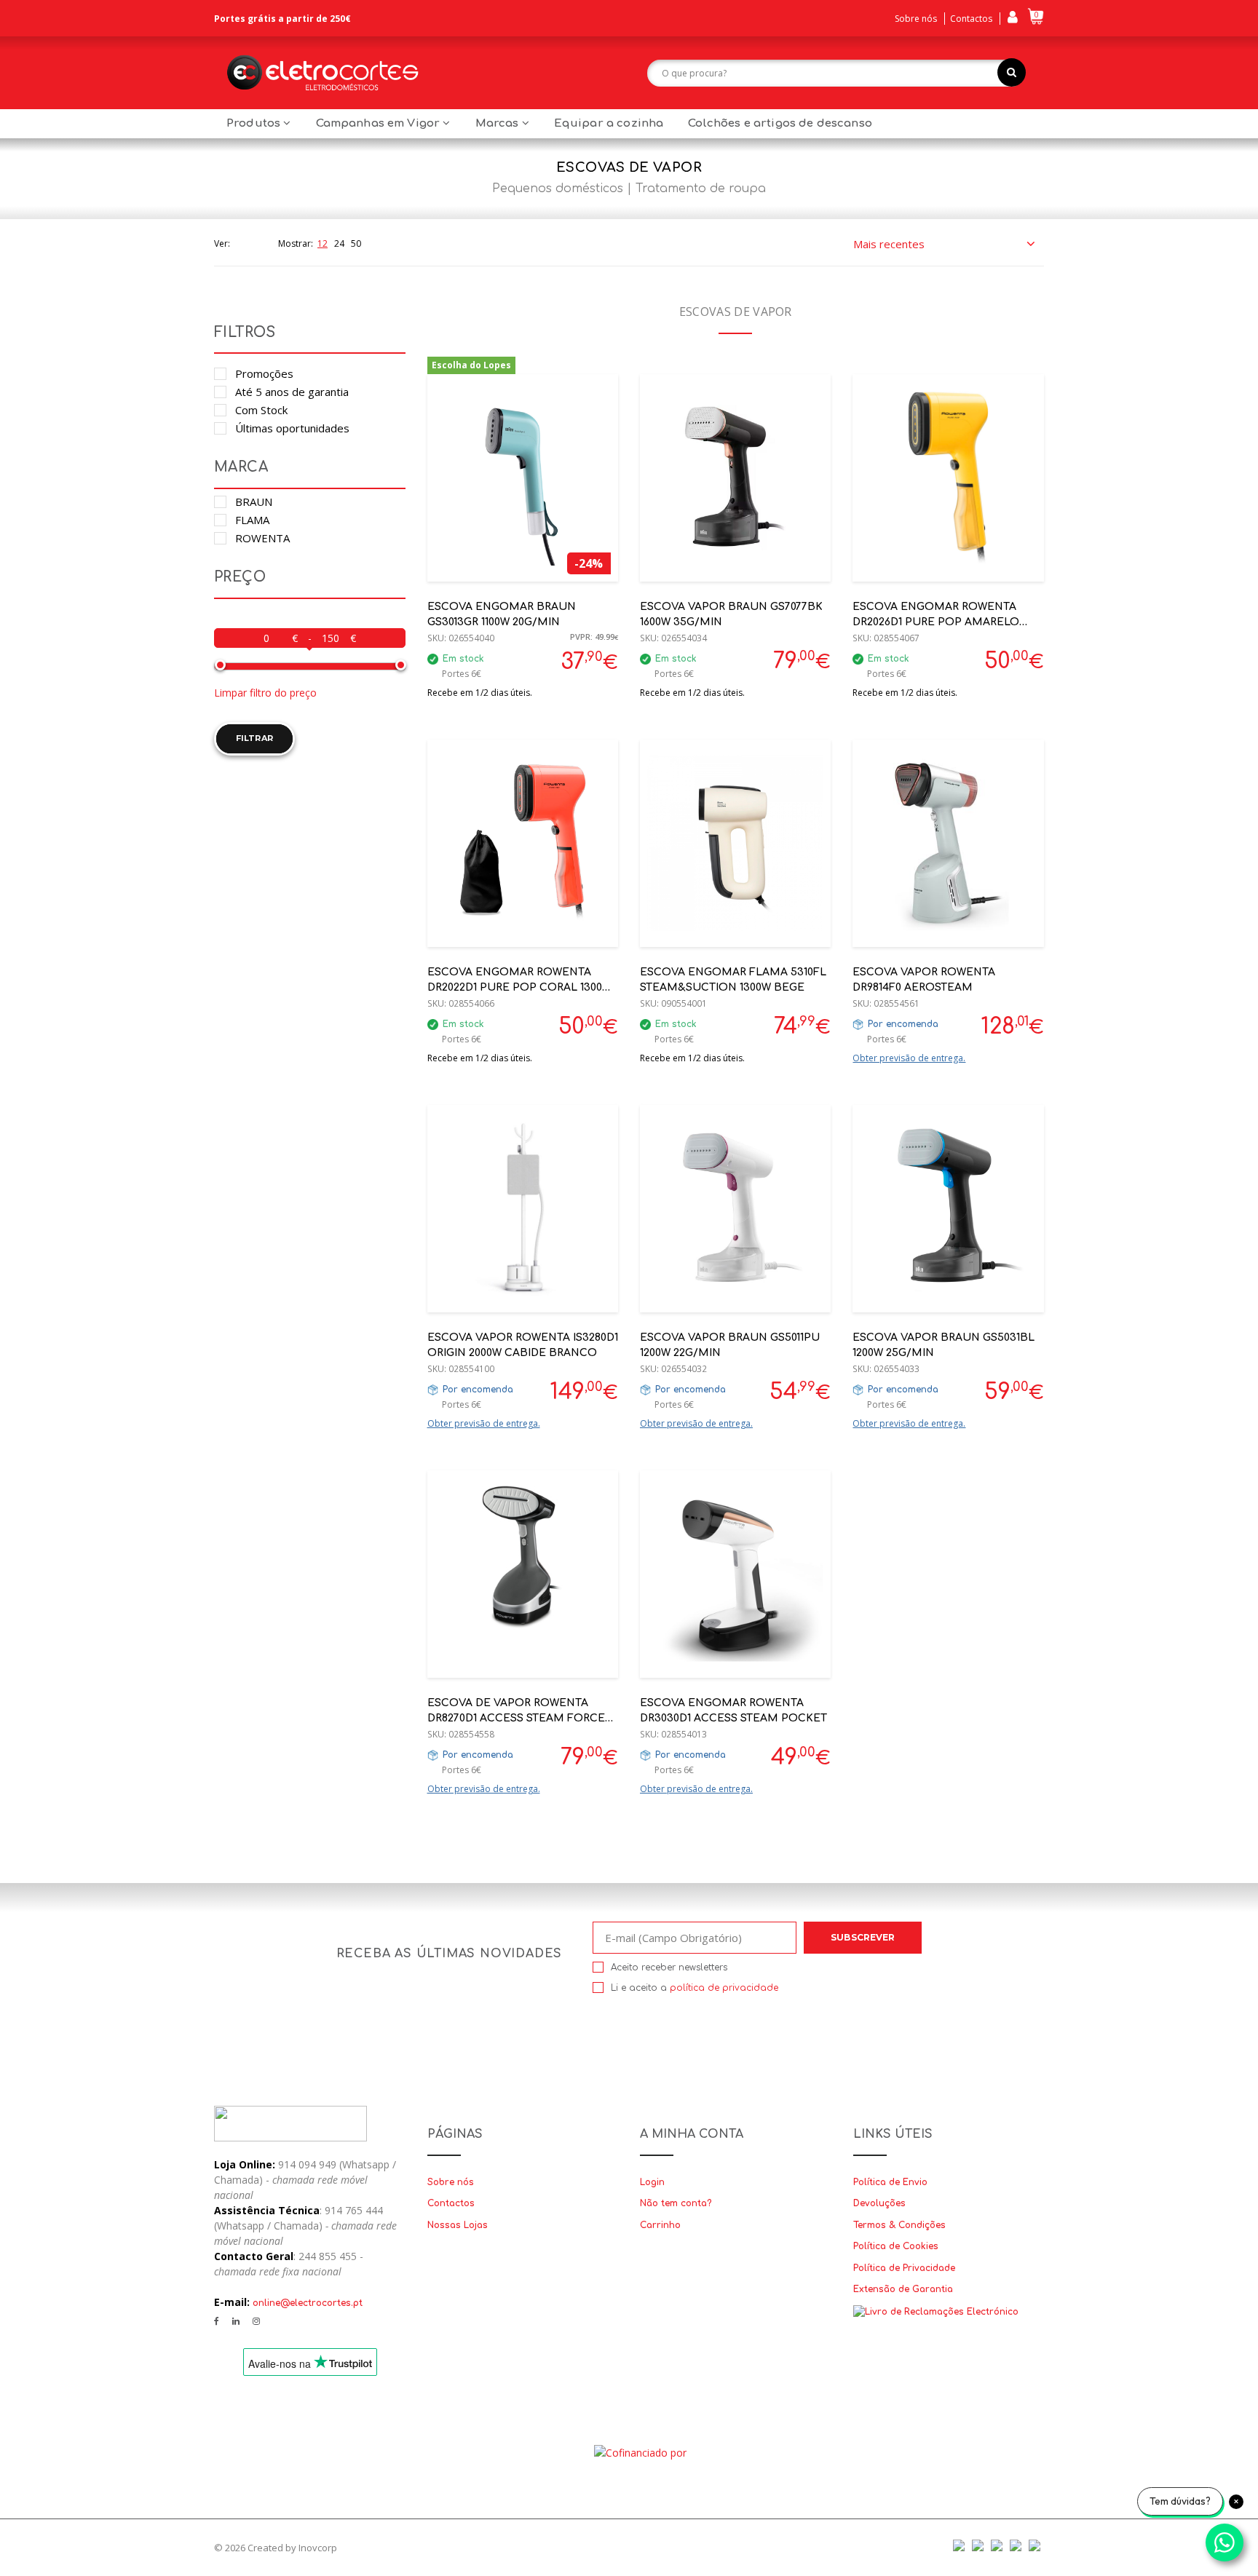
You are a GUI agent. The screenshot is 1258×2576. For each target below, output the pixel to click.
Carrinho (660, 2225)
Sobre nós (916, 19)
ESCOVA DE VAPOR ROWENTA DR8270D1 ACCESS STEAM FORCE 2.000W (516, 1718)
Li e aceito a (695, 1988)
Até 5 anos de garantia (292, 392)
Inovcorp (318, 2548)
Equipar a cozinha (609, 123)
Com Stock (261, 410)
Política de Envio (890, 2182)
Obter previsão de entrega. (909, 1058)
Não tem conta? (676, 2203)
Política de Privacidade (904, 2268)
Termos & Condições (899, 2225)
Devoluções (879, 2203)
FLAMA (252, 520)
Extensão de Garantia (903, 2289)
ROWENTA (262, 538)
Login (652, 2182)
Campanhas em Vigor (380, 123)
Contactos (971, 19)
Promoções (264, 373)
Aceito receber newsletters (669, 1967)
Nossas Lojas (458, 2225)
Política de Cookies (896, 2246)
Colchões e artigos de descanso (780, 123)
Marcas (499, 123)
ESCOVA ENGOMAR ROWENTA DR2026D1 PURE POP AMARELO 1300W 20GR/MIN (936, 622)
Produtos (255, 123)
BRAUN (254, 502)
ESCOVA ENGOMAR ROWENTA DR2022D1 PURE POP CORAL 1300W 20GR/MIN (519, 987)
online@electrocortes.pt (308, 2303)
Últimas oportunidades (292, 428)
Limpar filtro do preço (265, 693)
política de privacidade (724, 1988)
